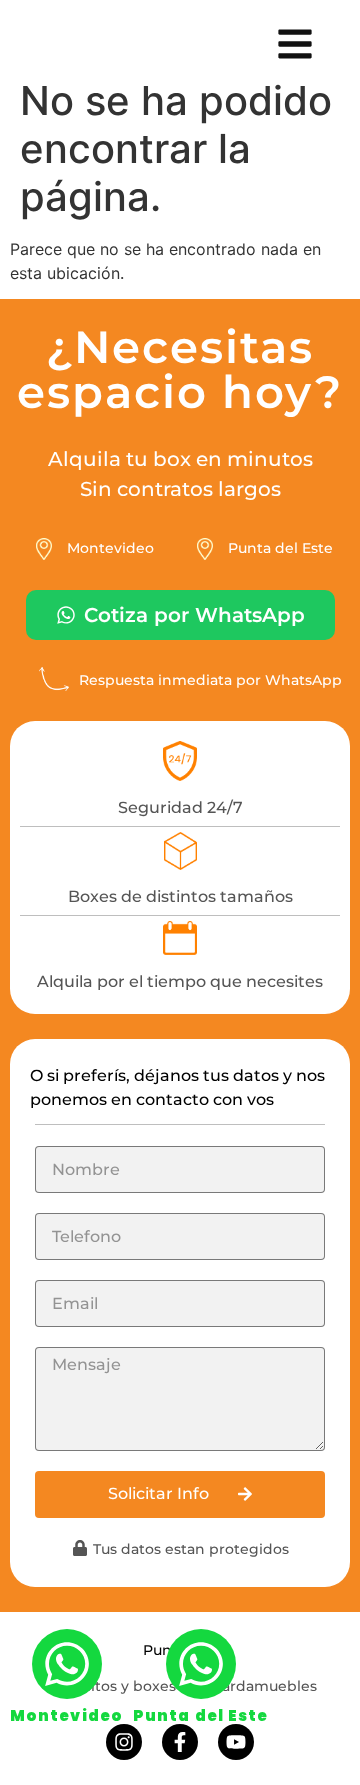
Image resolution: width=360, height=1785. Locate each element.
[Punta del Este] (201, 1664)
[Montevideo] (67, 1664)
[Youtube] (236, 1742)
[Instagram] (124, 1742)
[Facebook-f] (180, 1742)
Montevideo (66, 1715)
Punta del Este (200, 1715)
